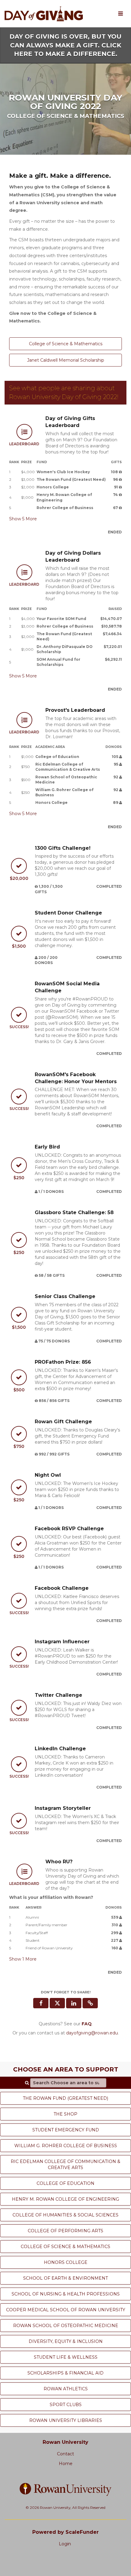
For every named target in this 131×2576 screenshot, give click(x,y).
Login (65, 2544)
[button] (90, 2003)
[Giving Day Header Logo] (44, 14)
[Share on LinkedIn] (74, 2003)
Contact (65, 2454)
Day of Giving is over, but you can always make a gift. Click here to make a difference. (65, 45)
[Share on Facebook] (41, 2003)
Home (66, 2464)
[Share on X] (57, 2003)
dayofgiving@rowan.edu (92, 2033)
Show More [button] (23, 519)
